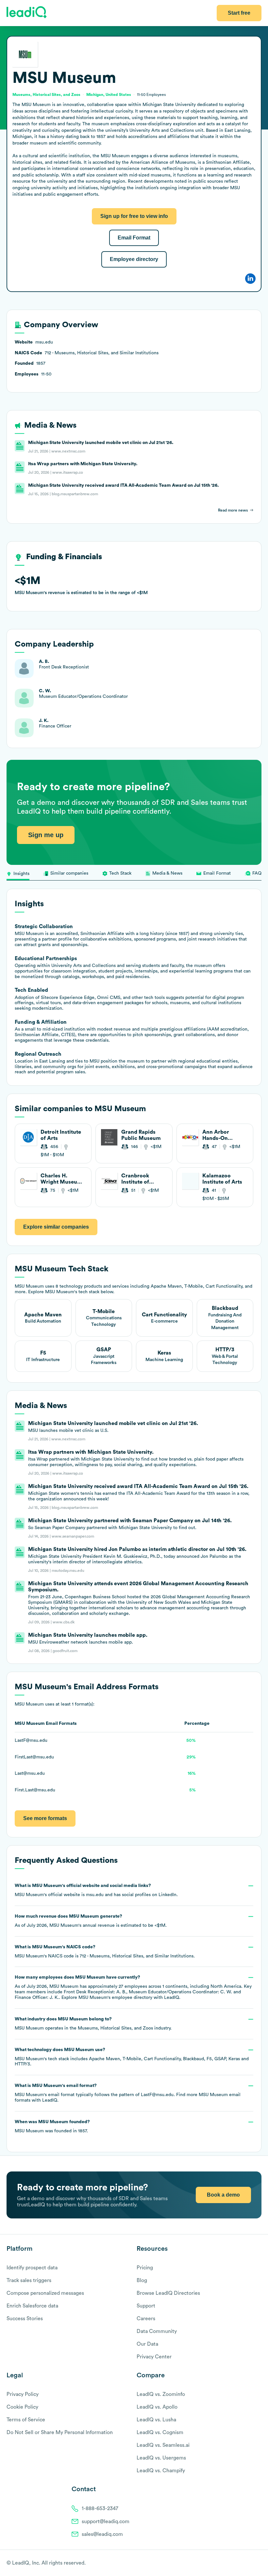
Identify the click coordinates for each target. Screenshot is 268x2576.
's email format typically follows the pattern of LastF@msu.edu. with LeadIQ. (128, 2093)
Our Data (147, 2344)
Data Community (157, 2331)
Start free (239, 13)
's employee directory (115, 1998)
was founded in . (52, 2126)
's (105, 1952)
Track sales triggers (29, 2280)
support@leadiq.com (106, 2522)
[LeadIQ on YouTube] (258, 2563)
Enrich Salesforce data (32, 2306)
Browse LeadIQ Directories (168, 2293)
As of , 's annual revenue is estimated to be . (91, 1921)
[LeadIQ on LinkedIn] (252, 2563)
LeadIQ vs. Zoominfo (161, 2394)
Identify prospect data (32, 2268)
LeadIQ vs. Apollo (157, 2407)
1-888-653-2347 (100, 2508)
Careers (146, 2319)
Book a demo (223, 2195)
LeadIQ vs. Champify (161, 2471)
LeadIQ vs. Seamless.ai (163, 2445)
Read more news (233, 510)
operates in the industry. (93, 2024)
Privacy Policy (23, 2394)
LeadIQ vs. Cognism (160, 2432)
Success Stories (25, 2319)
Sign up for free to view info (134, 216)
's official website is (96, 1890)
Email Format (134, 238)
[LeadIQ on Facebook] (243, 2563)
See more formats (45, 1818)
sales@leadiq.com (102, 2534)
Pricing (145, 2268)
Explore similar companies (56, 1227)
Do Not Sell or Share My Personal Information (60, 2432)
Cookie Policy (22, 2407)
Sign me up (46, 835)
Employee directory (134, 259)
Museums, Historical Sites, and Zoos (115, 2028)
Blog (142, 2280)
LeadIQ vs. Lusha (156, 2420)
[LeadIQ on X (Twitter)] (247, 2563)
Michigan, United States (109, 95)
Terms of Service (26, 2420)
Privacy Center (154, 2357)
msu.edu (95, 1895)
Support (146, 2306)
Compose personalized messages (45, 2293)
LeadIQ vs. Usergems (161, 2458)
